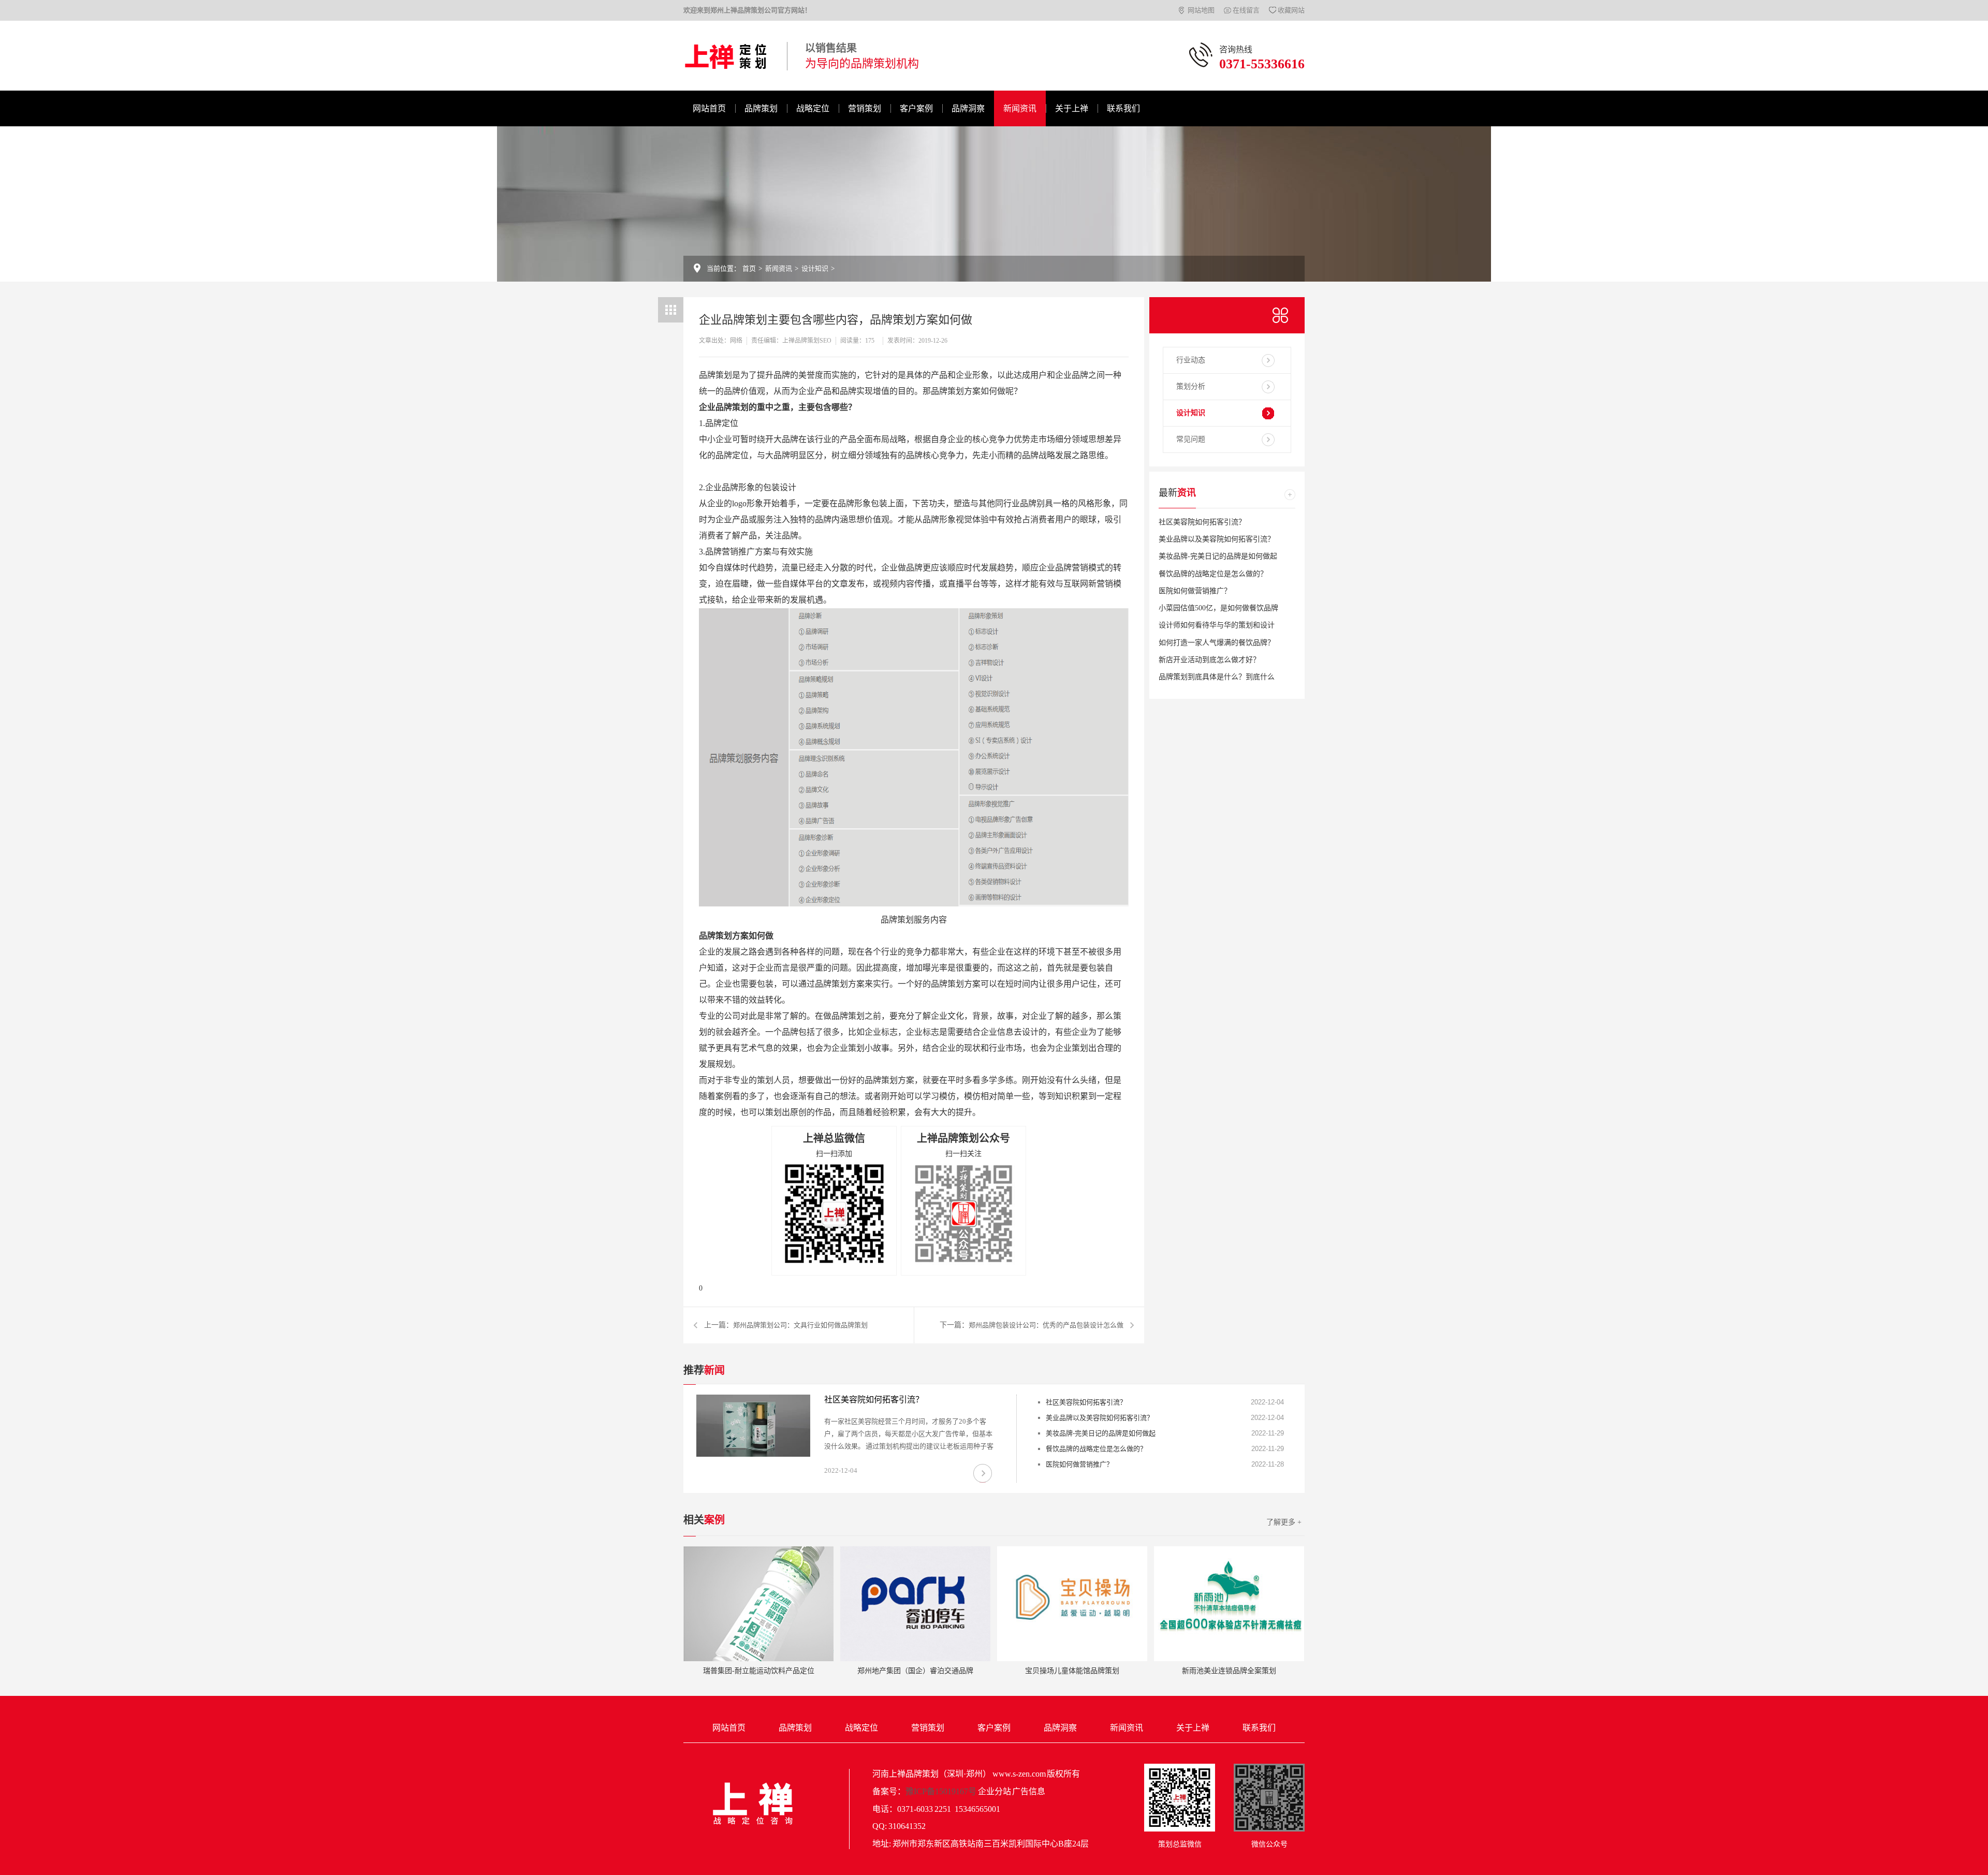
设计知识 (815, 268)
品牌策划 (761, 108)
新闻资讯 (1020, 108)
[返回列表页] (671, 310)
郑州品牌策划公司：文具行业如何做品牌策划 (800, 1325)
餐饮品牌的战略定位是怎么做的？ (1213, 574)
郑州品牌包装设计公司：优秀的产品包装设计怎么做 (1046, 1325)
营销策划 (865, 108)
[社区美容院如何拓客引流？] (753, 1426)
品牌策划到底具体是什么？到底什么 (1217, 677)
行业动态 (1191, 360)
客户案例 (916, 108)
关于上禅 (1072, 108)
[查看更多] (1290, 495)
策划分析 (1191, 386)
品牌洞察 (968, 108)
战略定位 (813, 108)
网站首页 (709, 108)
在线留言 (1246, 10)
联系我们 (1123, 108)
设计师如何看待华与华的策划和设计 (1217, 625)
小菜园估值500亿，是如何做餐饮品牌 (1218, 608)
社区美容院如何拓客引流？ (1202, 522)
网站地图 (1201, 10)
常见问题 (1191, 439)
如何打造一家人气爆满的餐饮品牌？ (1217, 643)
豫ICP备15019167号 (941, 1791)
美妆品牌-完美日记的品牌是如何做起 (1218, 556)
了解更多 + (1284, 1522)
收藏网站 (1291, 10)
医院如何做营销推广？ (1195, 591)
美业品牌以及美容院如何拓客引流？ (1217, 539)
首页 (749, 268)
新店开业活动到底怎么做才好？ (1209, 660)
